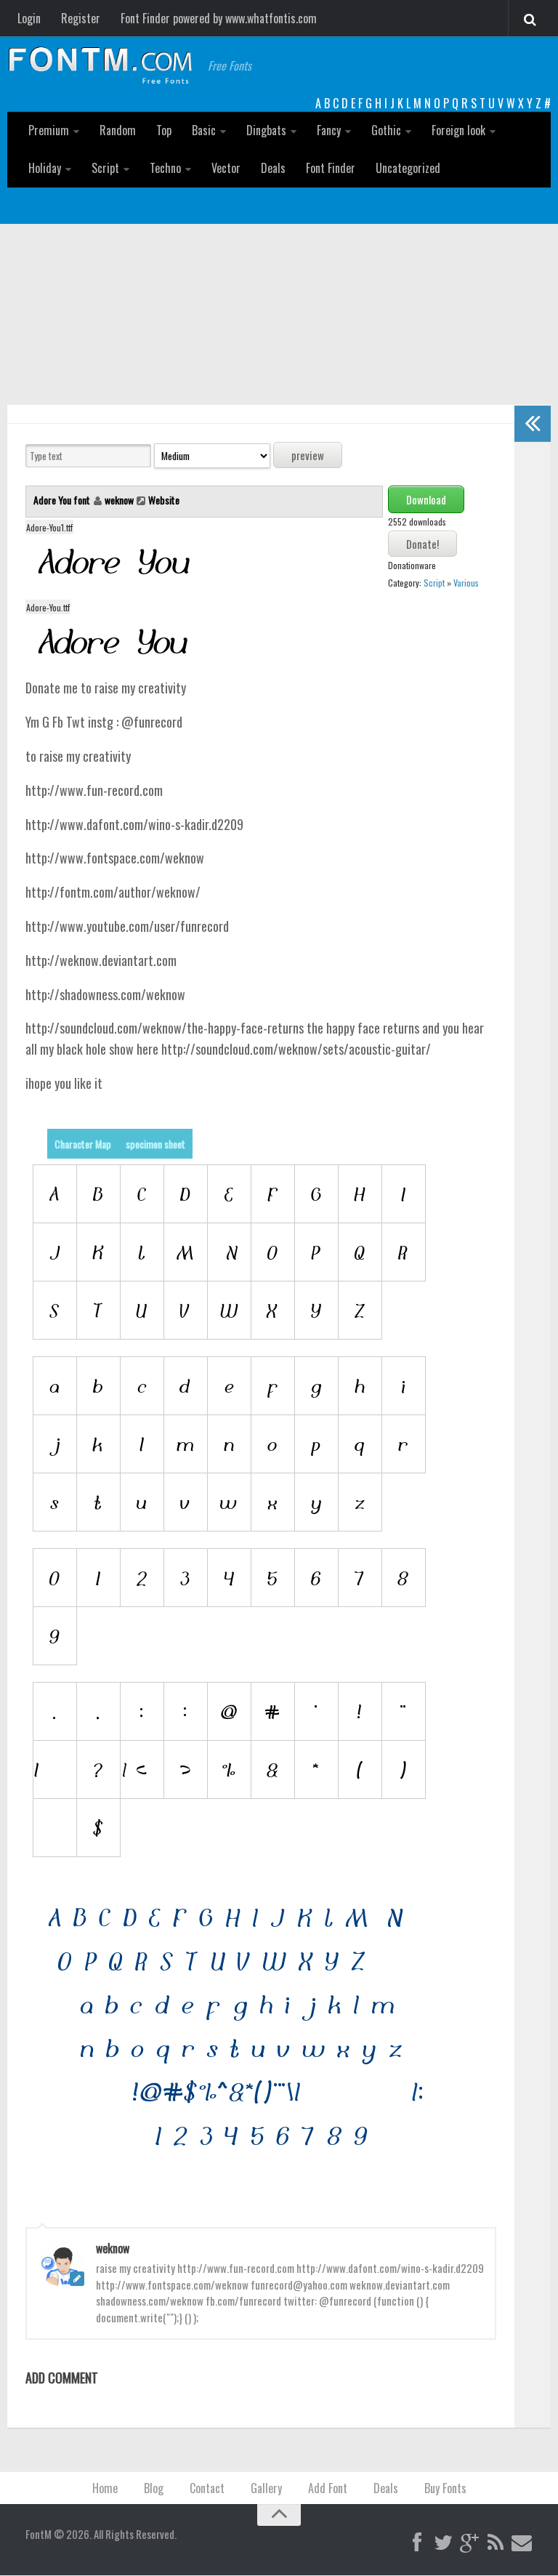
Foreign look (458, 130)
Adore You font (63, 500)
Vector (226, 168)
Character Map (83, 1144)
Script (105, 168)
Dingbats (266, 130)
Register (81, 18)
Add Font (328, 2488)
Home (105, 2488)
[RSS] (496, 2543)
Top (164, 130)
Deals (273, 168)
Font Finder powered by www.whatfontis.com (219, 18)
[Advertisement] (279, 333)
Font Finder (331, 168)
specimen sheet (155, 1144)
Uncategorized (408, 168)
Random (118, 130)
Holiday (45, 168)
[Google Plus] (469, 2543)
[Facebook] (417, 2543)
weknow (119, 500)
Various (466, 583)
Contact (207, 2488)
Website (164, 500)
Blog (154, 2488)
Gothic (386, 130)
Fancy (329, 130)
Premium (49, 130)
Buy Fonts (445, 2488)
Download (426, 499)
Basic (204, 130)
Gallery (266, 2488)
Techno (165, 168)
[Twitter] (443, 2543)
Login (29, 18)
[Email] (522, 2543)
